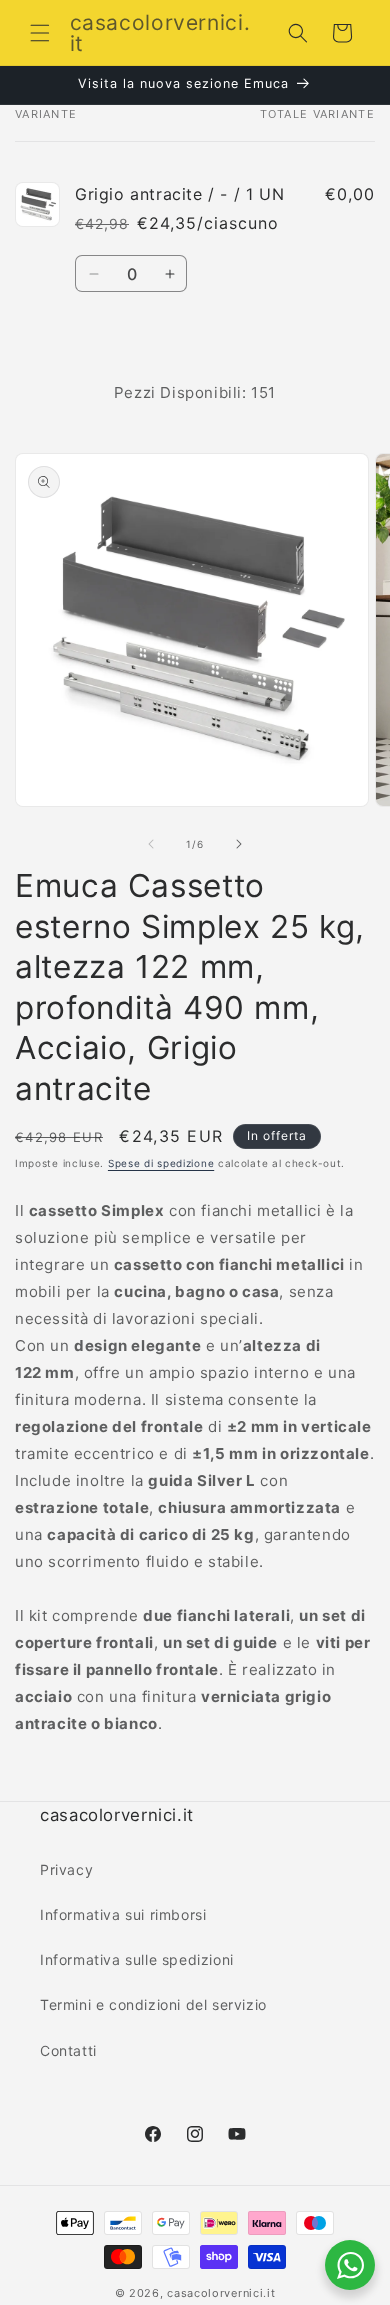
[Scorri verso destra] (239, 844)
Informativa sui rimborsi (123, 1914)
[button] (40, 33)
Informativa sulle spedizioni (137, 1959)
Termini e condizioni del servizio (153, 2004)
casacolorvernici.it (221, 2293)
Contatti (68, 2050)
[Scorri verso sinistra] (151, 844)
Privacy (66, 1869)
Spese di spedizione (161, 1163)
